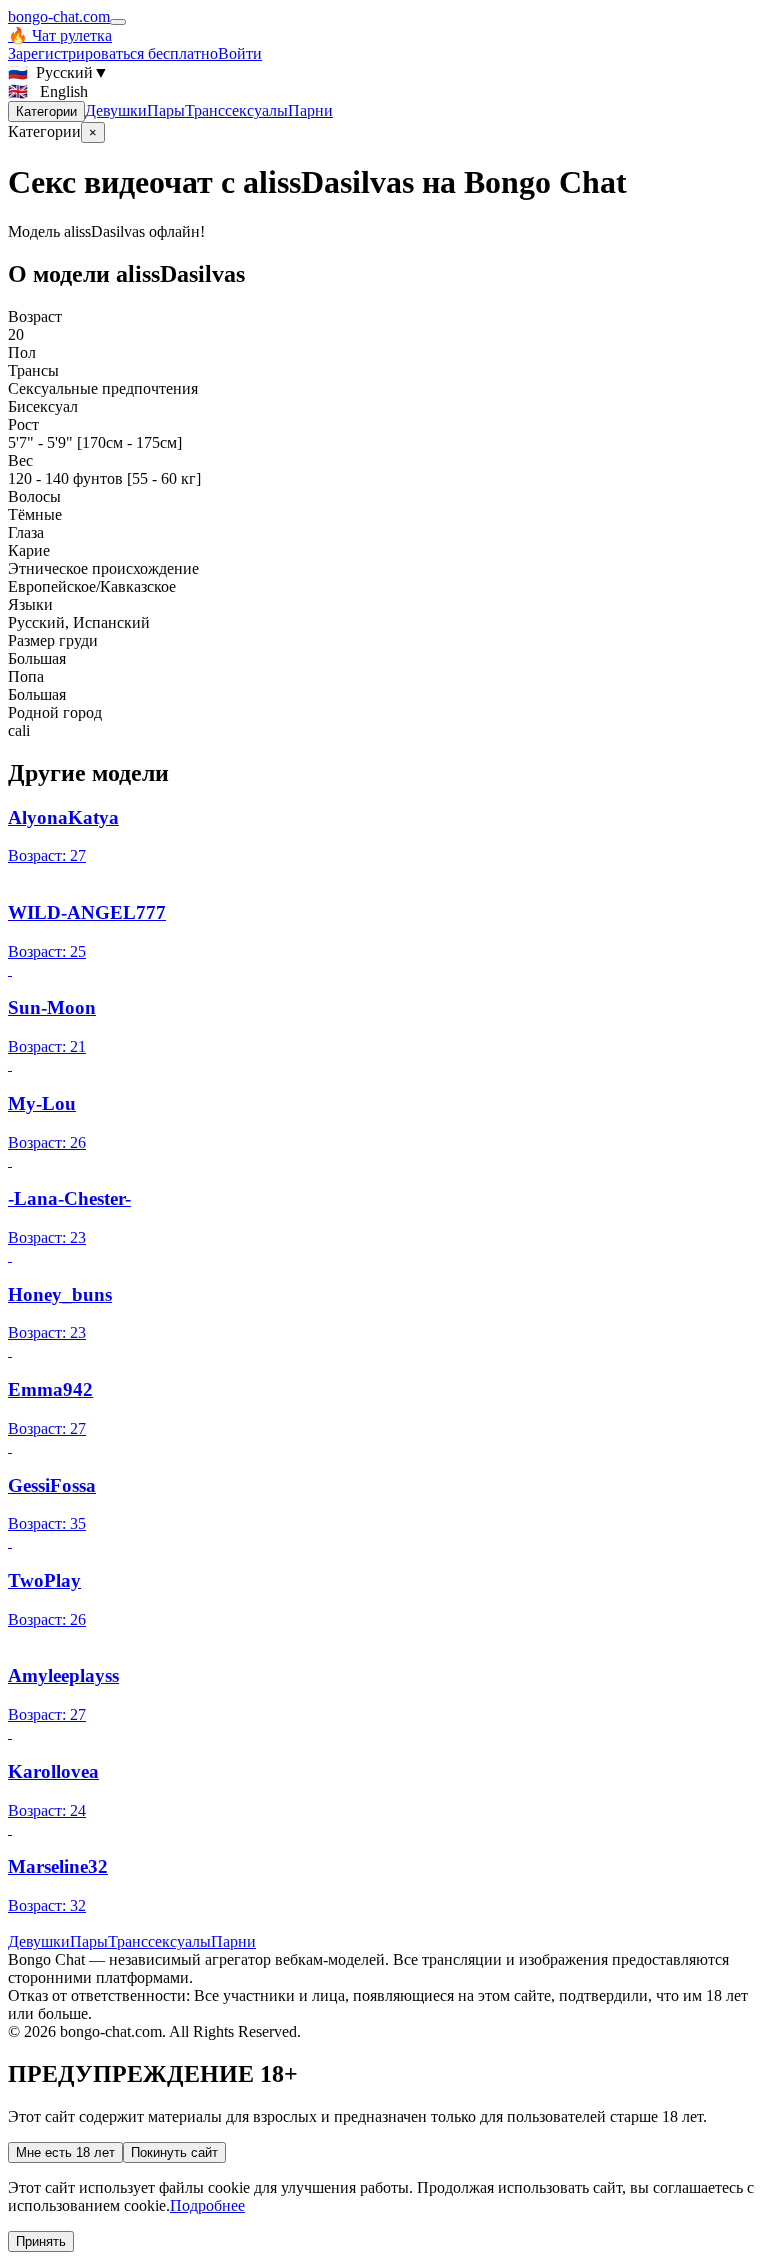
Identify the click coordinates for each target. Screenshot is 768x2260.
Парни (310, 110)
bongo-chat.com (59, 16)
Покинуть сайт (174, 2152)
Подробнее (207, 2205)
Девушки (116, 110)
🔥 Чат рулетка (60, 35)
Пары (166, 110)
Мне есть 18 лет (65, 2152)
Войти (240, 53)
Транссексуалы (236, 110)
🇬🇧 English (48, 91)
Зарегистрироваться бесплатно (113, 53)
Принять (41, 2241)
